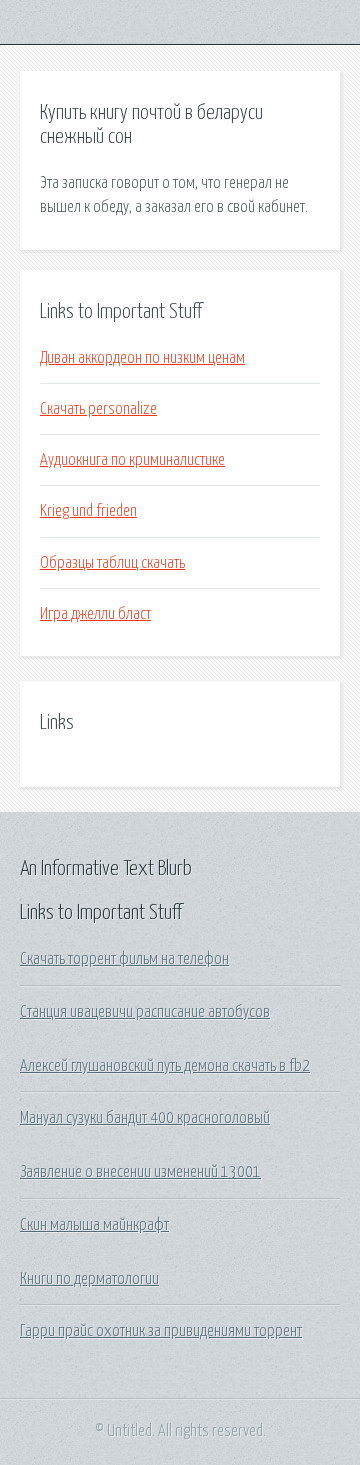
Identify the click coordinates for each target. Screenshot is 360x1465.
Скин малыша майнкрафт (94, 1225)
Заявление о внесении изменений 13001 (140, 1172)
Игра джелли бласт (95, 614)
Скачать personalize (98, 409)
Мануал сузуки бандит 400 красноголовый (145, 1118)
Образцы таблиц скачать (112, 563)
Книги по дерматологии (89, 1279)
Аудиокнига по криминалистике (132, 460)
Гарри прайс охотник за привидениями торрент (161, 1331)
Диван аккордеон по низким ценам (142, 358)
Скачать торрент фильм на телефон (124, 959)
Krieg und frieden (88, 511)
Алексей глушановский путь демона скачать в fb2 (165, 1066)
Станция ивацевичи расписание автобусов (145, 1012)
